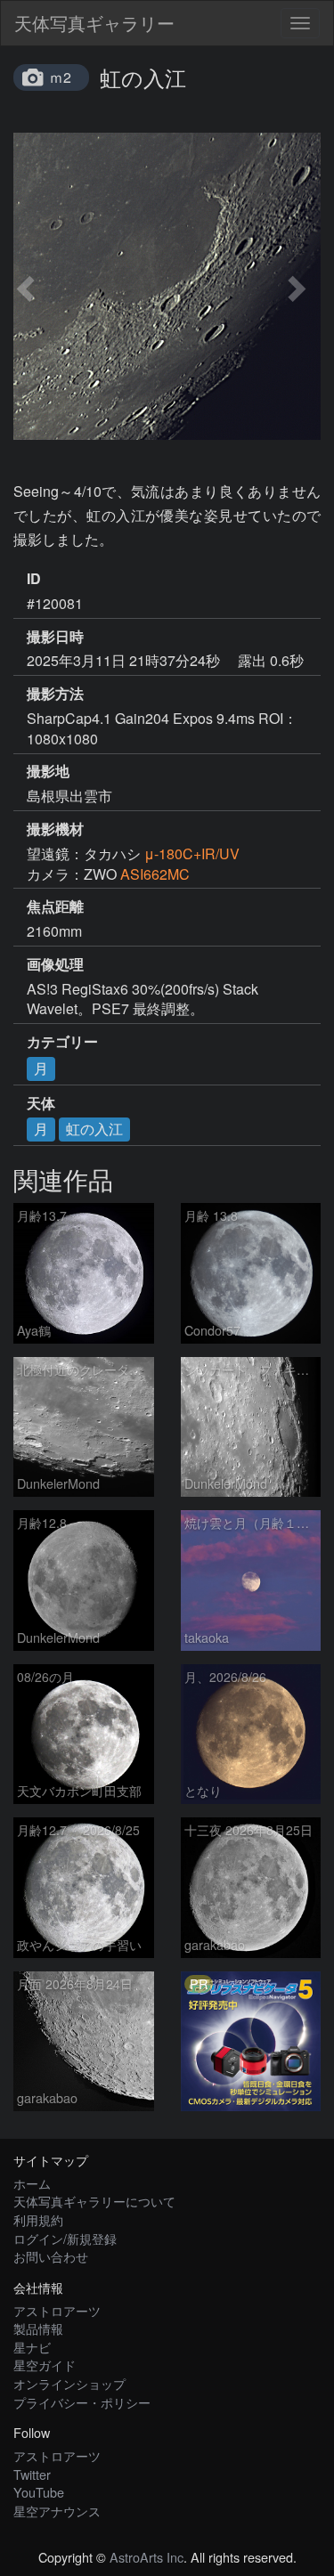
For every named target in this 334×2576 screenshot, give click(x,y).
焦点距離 (55, 906)
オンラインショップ (69, 2383)
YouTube (39, 2492)
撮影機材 (55, 829)
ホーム (32, 2183)
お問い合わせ (51, 2256)
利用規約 (38, 2219)
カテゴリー (62, 1042)
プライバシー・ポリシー (82, 2402)
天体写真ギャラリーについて (94, 2201)
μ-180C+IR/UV (192, 853)
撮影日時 (55, 637)
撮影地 (48, 771)
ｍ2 (60, 77)
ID (34, 579)
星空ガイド (45, 2365)
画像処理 (55, 964)
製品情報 (38, 2328)
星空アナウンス (57, 2511)
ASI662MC (155, 874)
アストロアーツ (57, 2310)
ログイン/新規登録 (65, 2238)
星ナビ (32, 2347)
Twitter (32, 2474)
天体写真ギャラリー (94, 23)
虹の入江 (94, 1129)
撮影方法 (55, 694)
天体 (41, 1103)
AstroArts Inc (147, 2557)
